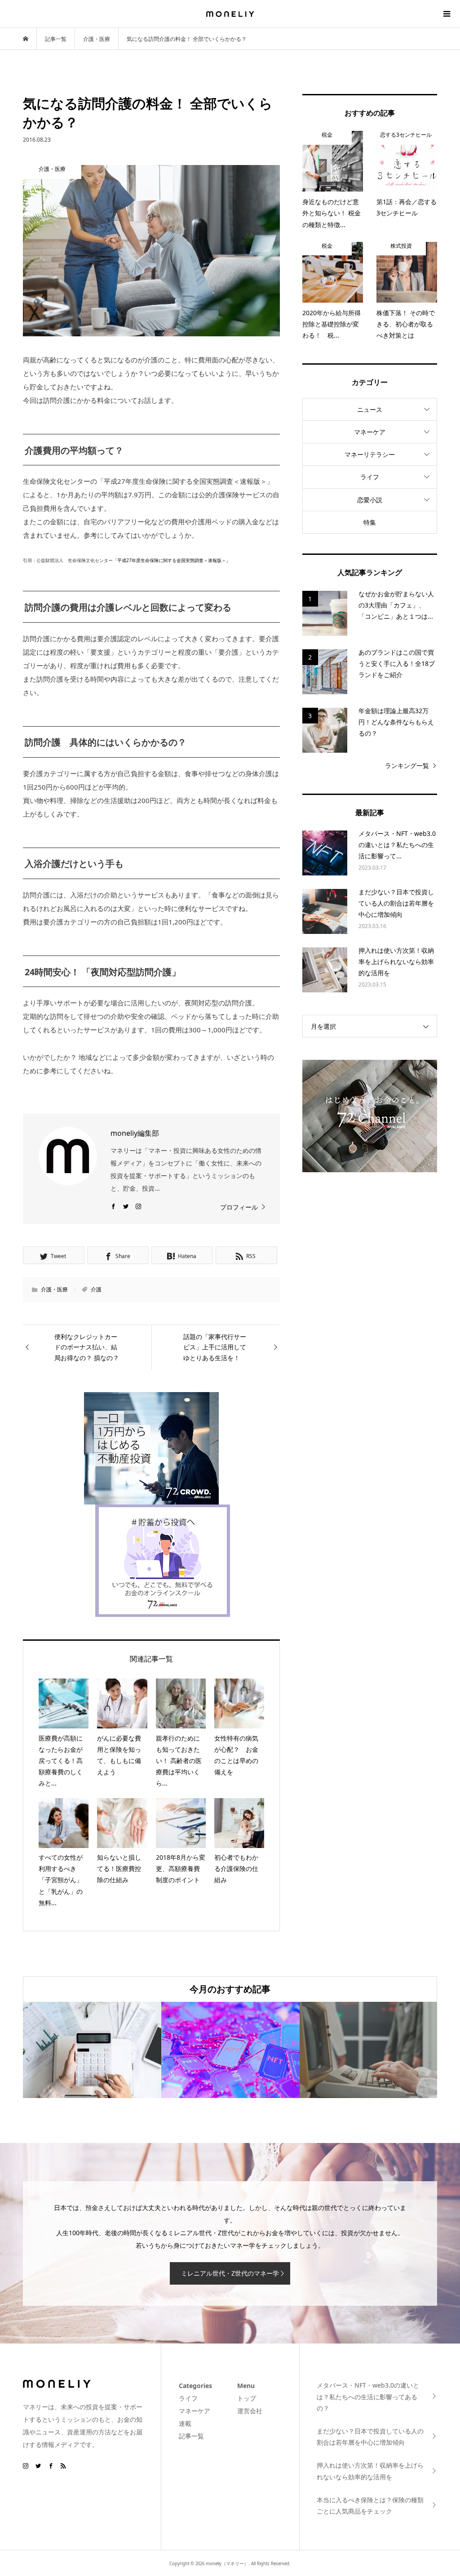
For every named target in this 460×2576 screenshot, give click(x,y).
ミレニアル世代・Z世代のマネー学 (230, 2273)
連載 (185, 2423)
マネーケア (370, 432)
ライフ (370, 477)
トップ (247, 2398)
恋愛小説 (370, 500)
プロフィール (239, 1207)
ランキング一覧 (407, 766)
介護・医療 (54, 1289)
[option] (92, 2050)
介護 (96, 1289)
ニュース (370, 409)
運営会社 (250, 2411)
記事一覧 (191, 2436)
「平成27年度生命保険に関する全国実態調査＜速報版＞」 (172, 560)
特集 (370, 522)
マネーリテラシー (370, 454)
